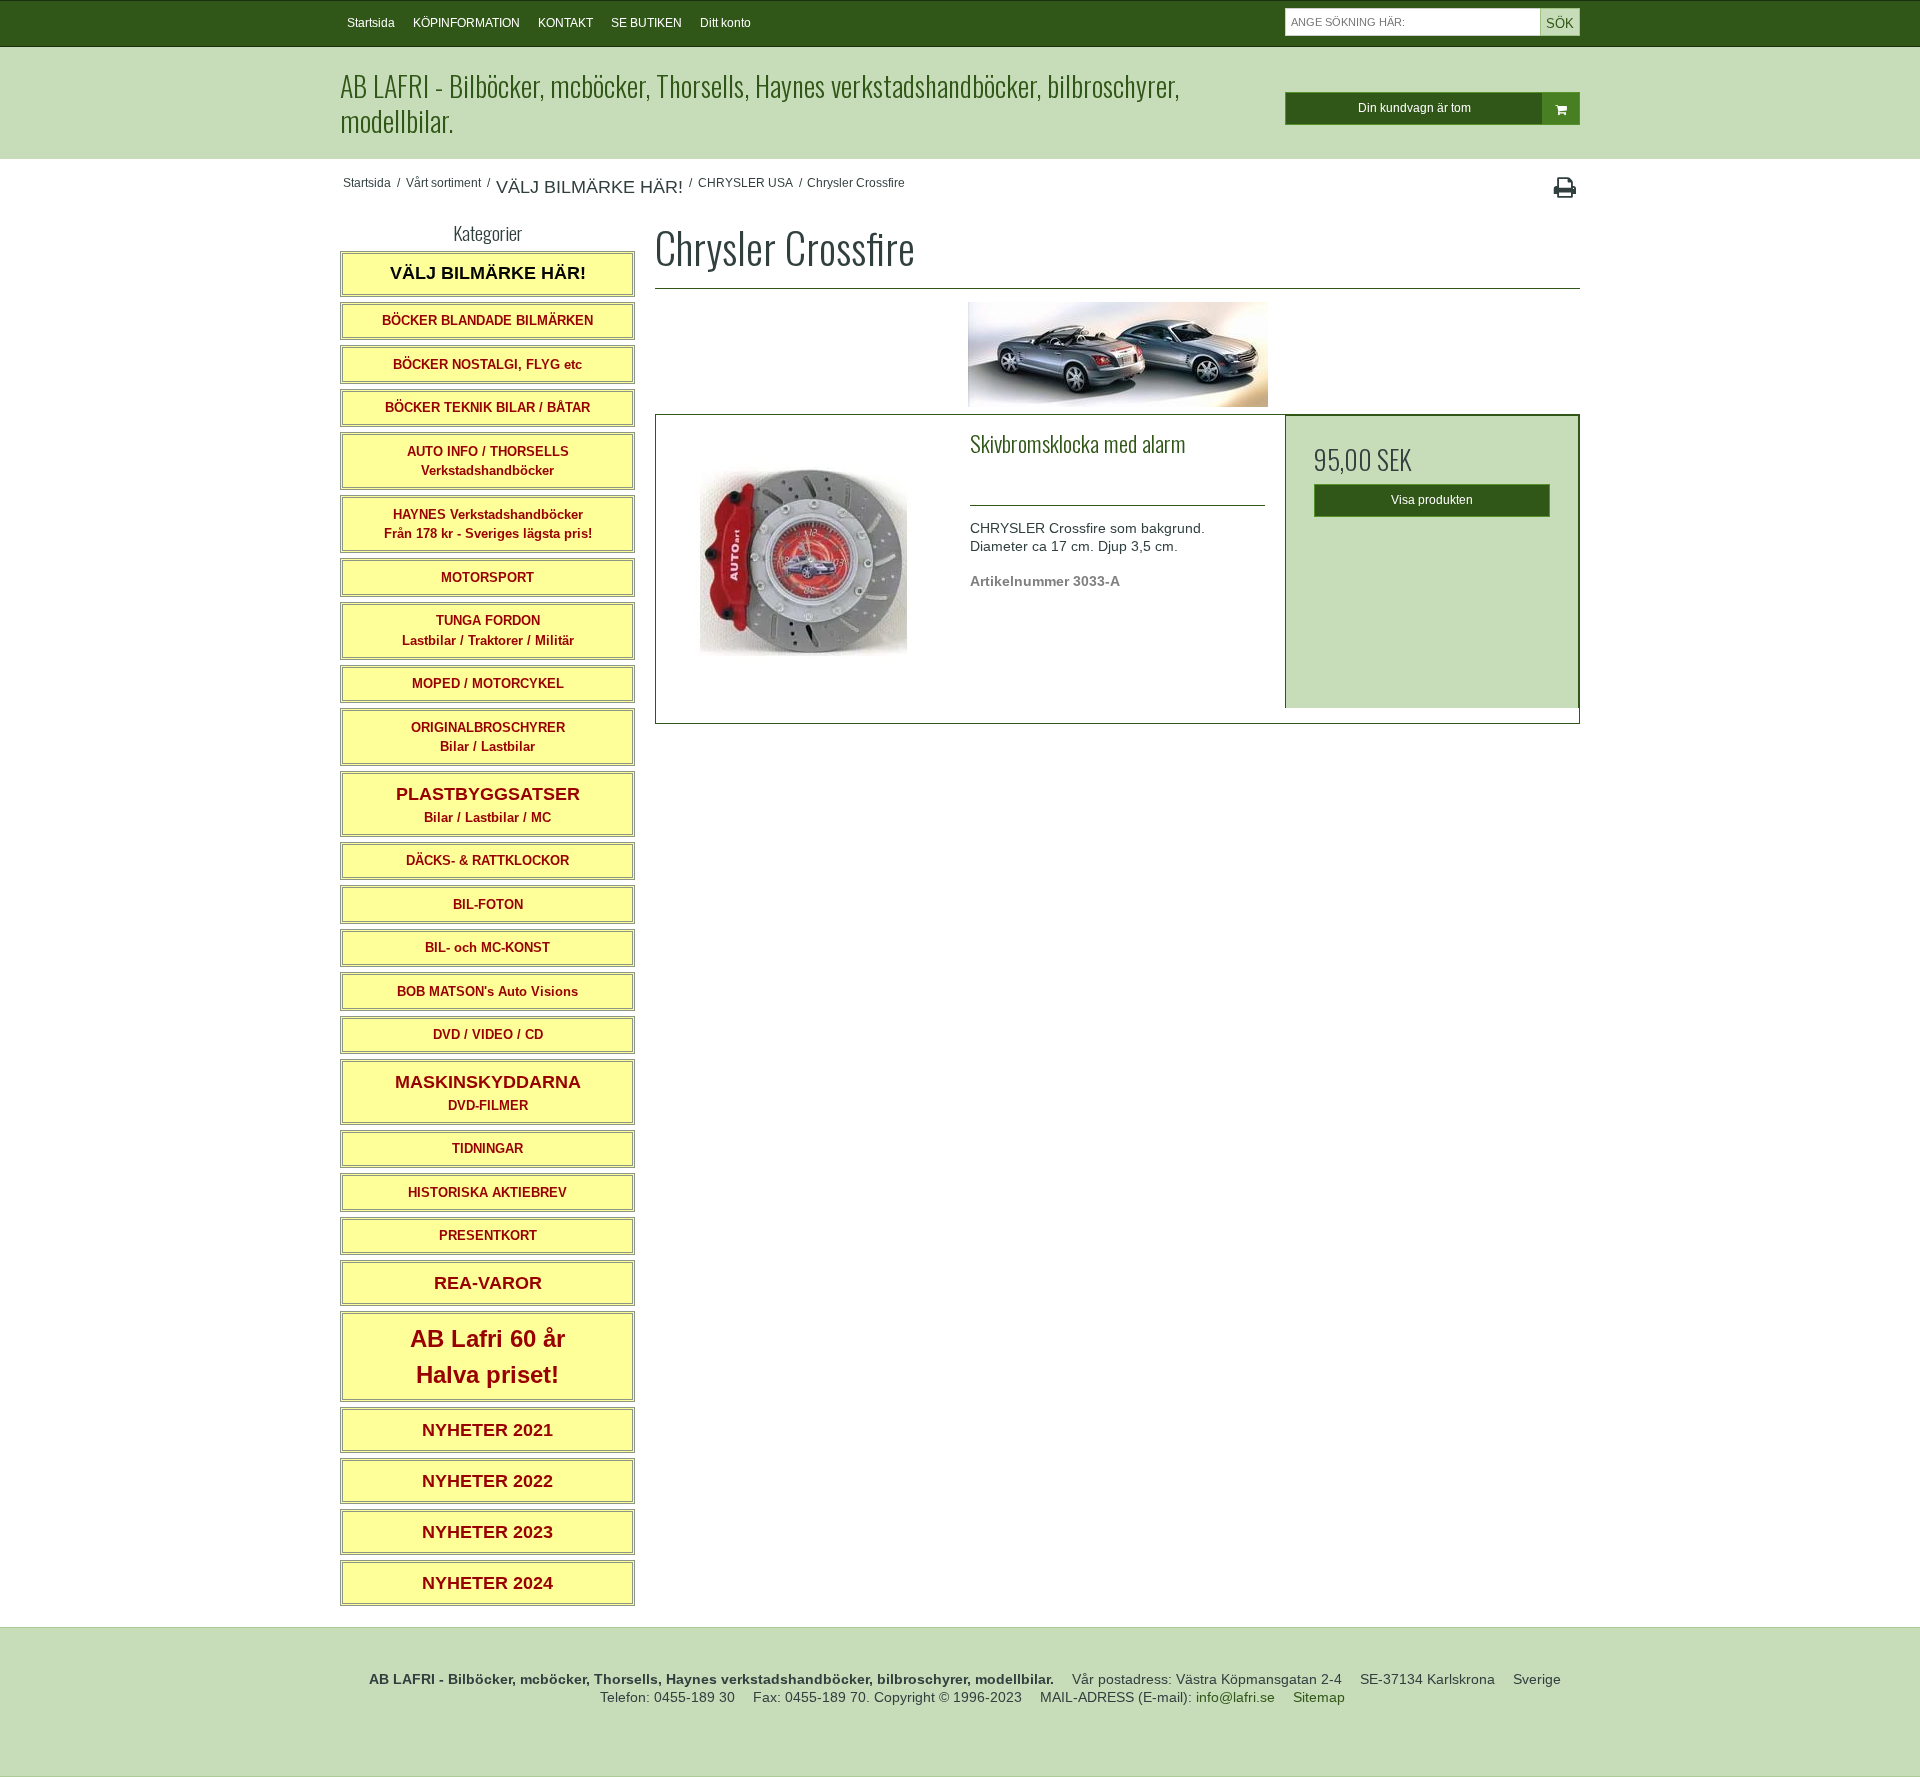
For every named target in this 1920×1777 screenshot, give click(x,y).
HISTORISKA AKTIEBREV (487, 1192)
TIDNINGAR (487, 1148)
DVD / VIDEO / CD (488, 1034)
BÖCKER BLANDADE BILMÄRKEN (487, 320)
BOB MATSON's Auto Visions (487, 991)
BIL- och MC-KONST (487, 947)
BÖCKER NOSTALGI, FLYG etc (487, 364)
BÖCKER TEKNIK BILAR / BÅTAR (487, 407)
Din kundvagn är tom (1414, 108)
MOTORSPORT (487, 577)
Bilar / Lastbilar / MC (488, 804)
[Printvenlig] (1564, 192)
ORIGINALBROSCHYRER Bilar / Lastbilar (488, 737)
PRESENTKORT (488, 1235)
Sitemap (1319, 1697)
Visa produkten (1432, 500)
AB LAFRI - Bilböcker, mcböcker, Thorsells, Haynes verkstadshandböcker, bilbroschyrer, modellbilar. (759, 103)
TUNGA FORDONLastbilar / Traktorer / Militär (488, 630)
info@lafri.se (1235, 1697)
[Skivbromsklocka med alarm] (803, 562)
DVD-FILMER (488, 1092)
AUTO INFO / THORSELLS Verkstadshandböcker (488, 461)
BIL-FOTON (488, 904)
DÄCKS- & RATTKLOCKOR (487, 860)
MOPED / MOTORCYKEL (488, 683)
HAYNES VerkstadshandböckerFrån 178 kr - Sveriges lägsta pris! (488, 524)
